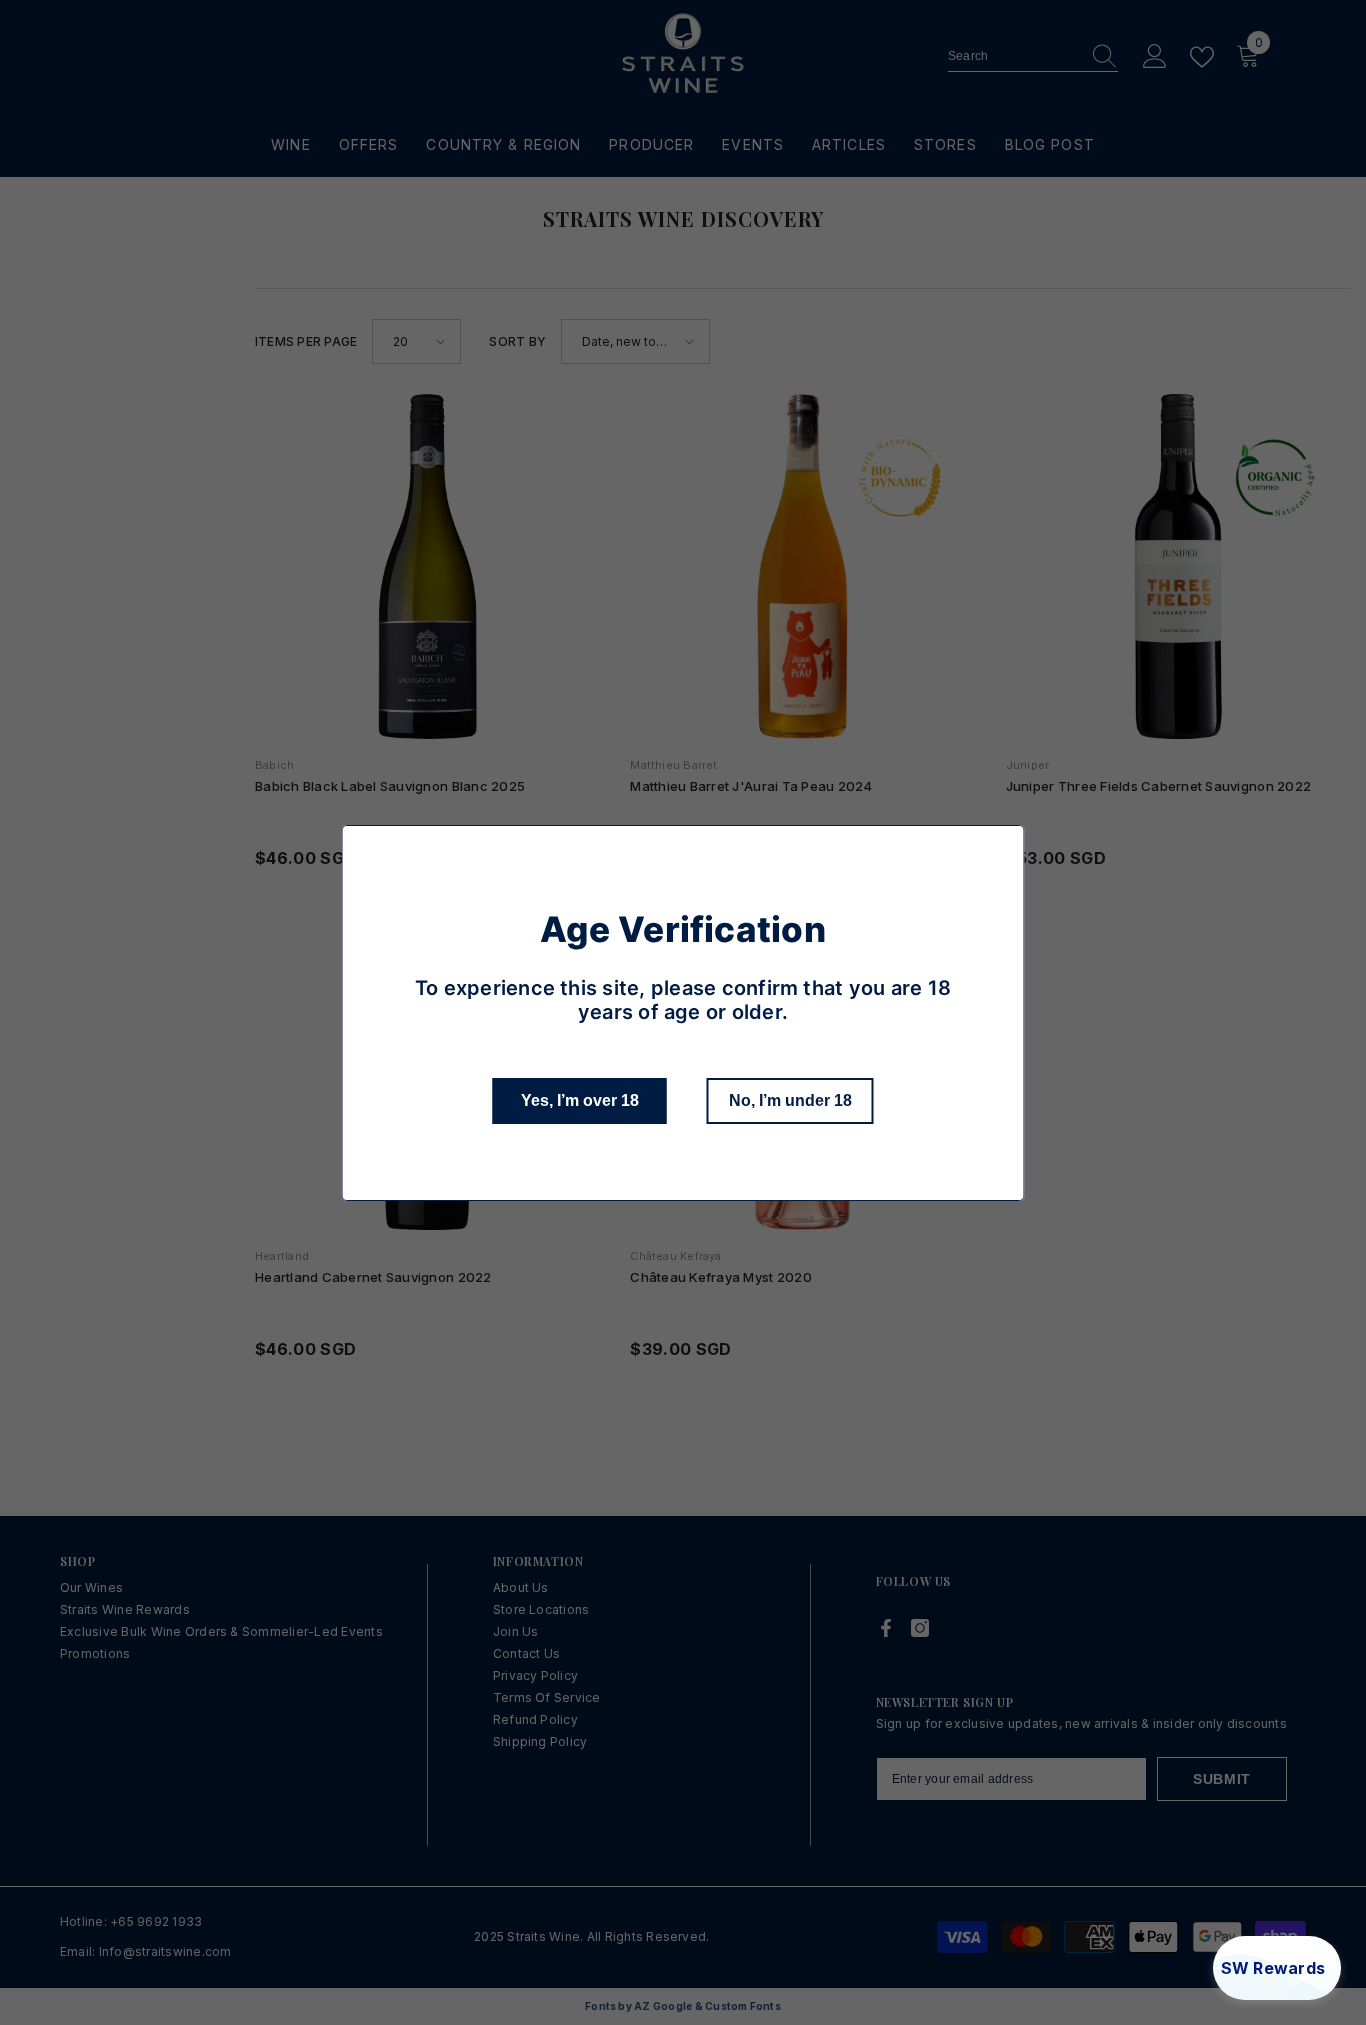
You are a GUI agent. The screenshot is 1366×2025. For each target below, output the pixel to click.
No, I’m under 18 (790, 1100)
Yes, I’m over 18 (580, 1100)
